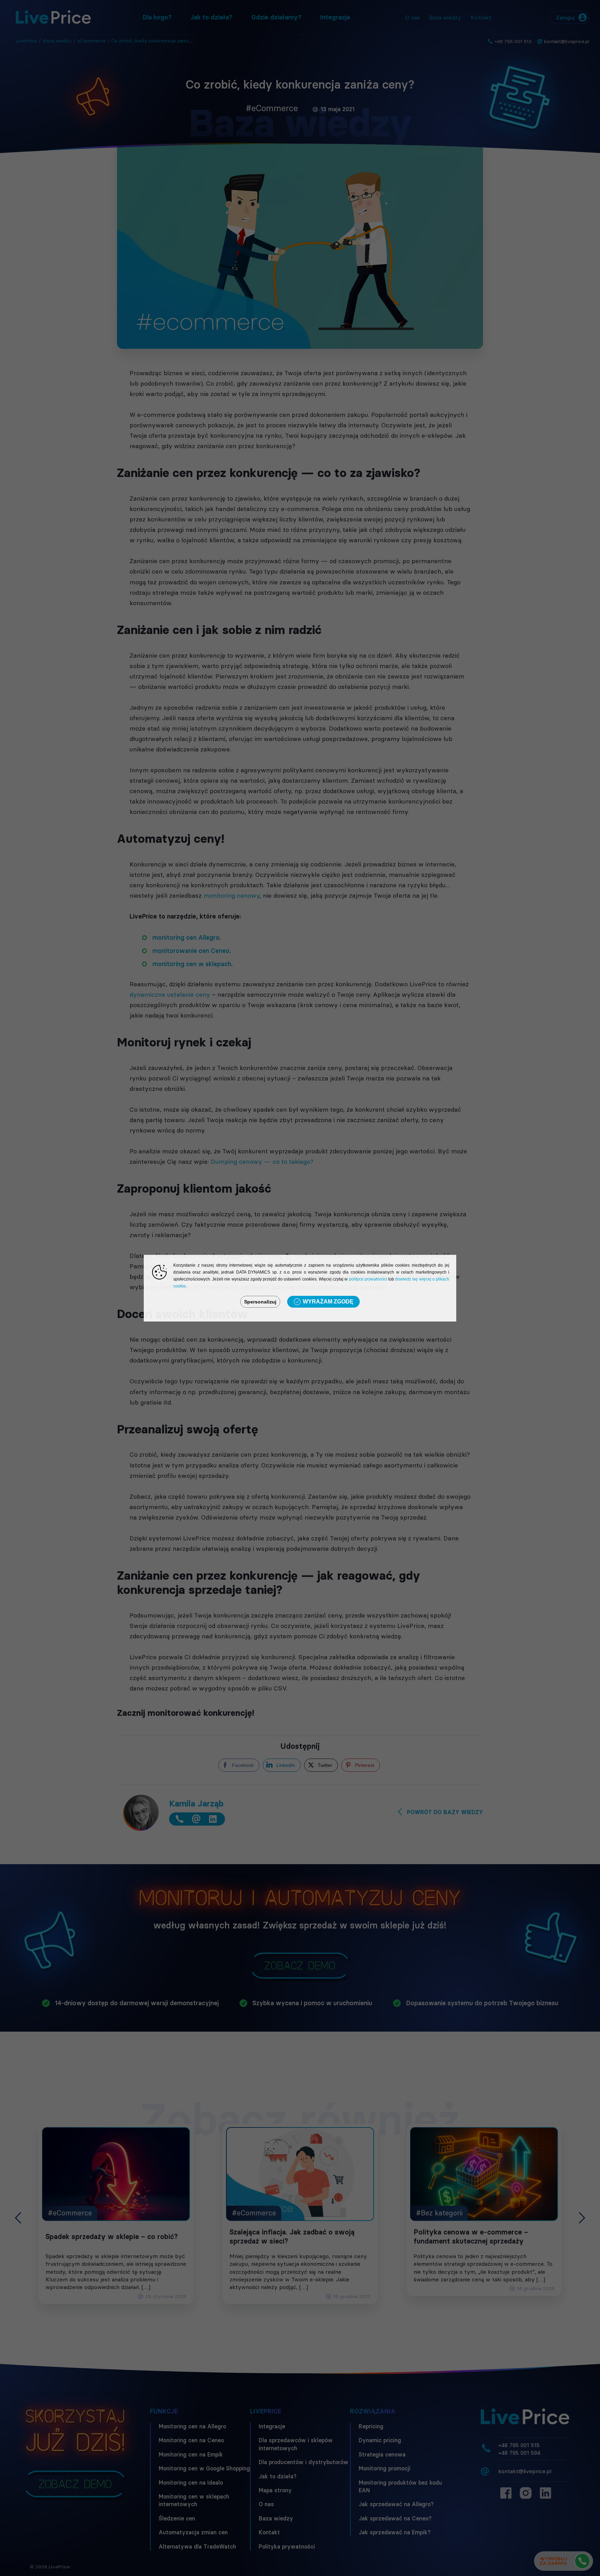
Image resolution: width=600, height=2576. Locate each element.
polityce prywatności (368, 1279)
